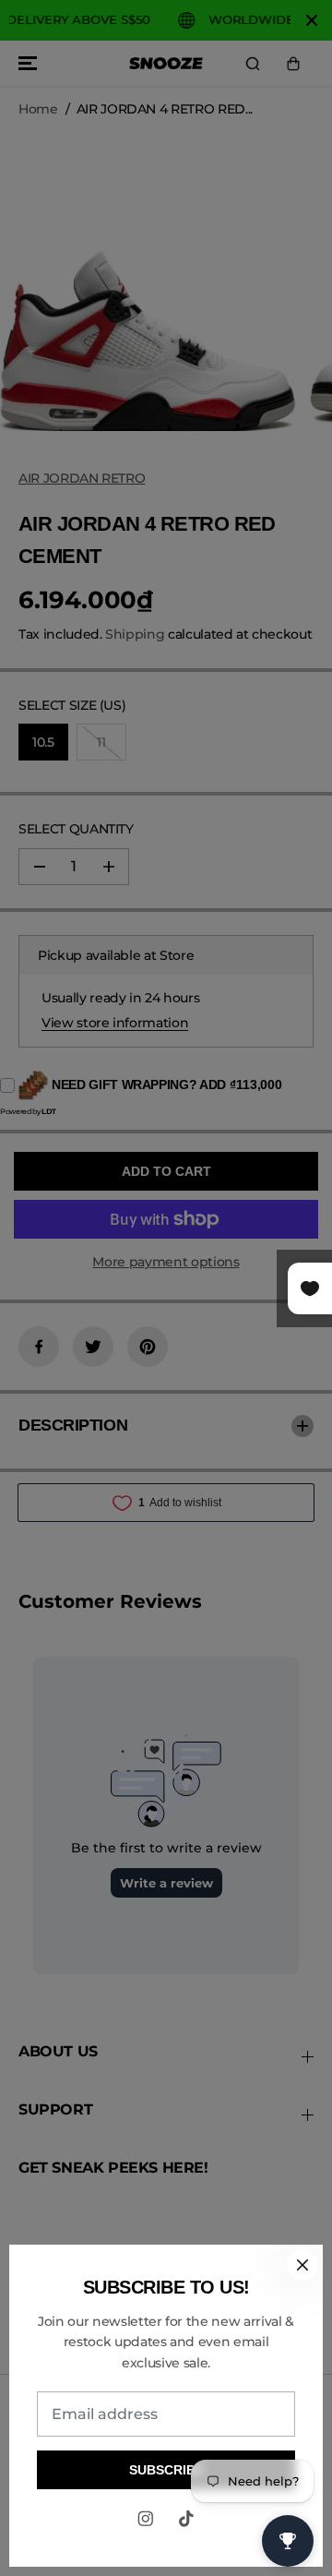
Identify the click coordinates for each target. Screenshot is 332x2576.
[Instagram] (146, 2519)
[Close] (302, 2265)
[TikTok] (186, 2519)
